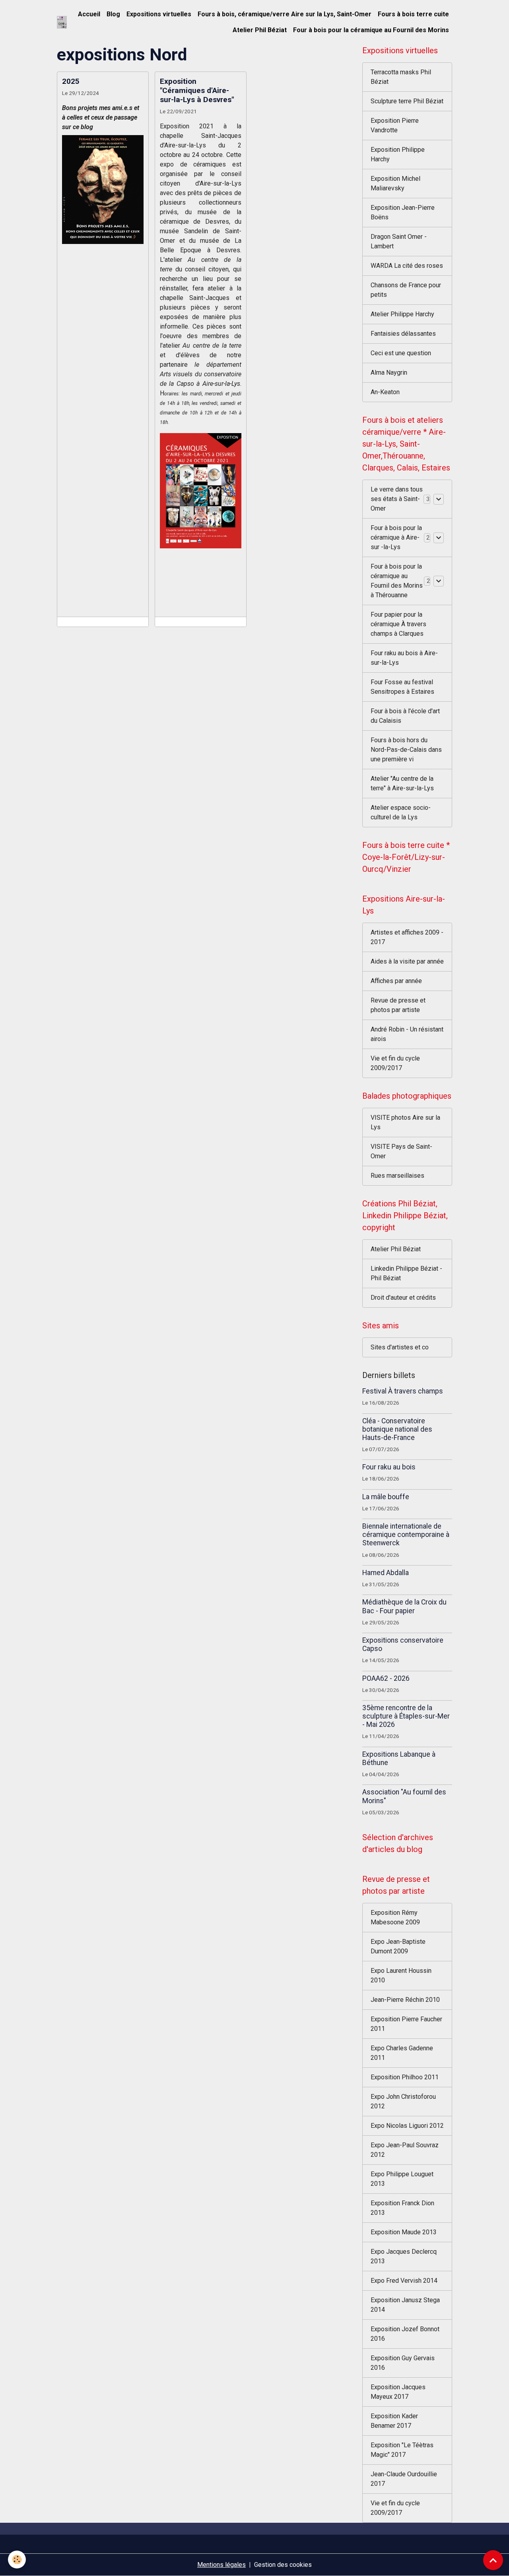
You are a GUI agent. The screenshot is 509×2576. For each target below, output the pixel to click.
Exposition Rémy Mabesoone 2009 (395, 1917)
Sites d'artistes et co (400, 1347)
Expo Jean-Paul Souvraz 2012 (405, 2150)
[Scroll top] (493, 2560)
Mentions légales (221, 2565)
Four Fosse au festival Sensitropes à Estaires (402, 687)
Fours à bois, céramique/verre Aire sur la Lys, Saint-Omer (285, 14)
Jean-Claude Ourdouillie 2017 (404, 2479)
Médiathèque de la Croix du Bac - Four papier (404, 1606)
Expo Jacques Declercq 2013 (404, 2256)
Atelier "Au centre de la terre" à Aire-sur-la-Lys (402, 783)
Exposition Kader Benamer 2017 (394, 2421)
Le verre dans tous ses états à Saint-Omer (397, 499)
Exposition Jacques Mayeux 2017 (398, 2392)
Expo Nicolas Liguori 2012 (407, 2126)
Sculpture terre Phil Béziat (407, 101)
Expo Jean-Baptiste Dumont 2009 (398, 1946)
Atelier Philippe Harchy (402, 314)
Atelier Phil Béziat (260, 30)
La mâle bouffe (386, 1497)
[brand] (62, 22)
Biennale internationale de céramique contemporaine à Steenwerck (406, 1535)
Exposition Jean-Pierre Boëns (403, 212)
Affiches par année (396, 981)
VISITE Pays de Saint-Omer (401, 1151)
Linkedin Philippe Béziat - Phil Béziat (406, 1273)
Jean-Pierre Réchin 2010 (405, 2000)
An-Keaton (385, 392)
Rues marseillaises (397, 1176)
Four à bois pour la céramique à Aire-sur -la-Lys (396, 537)
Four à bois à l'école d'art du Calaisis (405, 716)
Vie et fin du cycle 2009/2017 (395, 1063)
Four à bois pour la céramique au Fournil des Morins (371, 30)
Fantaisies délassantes (403, 334)
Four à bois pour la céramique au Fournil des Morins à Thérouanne (397, 581)
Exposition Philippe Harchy (398, 154)
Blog (113, 14)
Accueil (89, 14)
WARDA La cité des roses (407, 266)
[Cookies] (17, 2560)
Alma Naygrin (389, 373)
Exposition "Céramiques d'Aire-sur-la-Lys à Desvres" (197, 90)
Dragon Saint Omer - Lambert (399, 241)
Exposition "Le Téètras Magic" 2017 (402, 2450)
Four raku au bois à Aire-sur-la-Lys (404, 658)
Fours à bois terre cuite (413, 14)
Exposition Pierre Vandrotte (395, 125)
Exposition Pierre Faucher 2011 (406, 2024)
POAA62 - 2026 (386, 1678)
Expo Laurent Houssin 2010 (401, 1975)
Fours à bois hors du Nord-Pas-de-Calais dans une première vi (406, 750)
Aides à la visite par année (407, 961)
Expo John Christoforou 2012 (403, 2101)
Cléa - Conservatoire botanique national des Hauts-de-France (397, 1429)
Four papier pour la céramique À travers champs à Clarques (398, 624)
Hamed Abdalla (386, 1573)
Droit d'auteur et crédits (403, 1298)
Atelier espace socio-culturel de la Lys (401, 812)
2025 (71, 81)
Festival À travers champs (403, 1391)
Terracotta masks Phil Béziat (401, 77)
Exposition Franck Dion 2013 (402, 2208)
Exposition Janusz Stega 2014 (405, 2305)
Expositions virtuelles (159, 14)
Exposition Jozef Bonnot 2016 (405, 2334)
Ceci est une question (401, 353)
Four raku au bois (389, 1467)
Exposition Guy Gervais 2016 (403, 2363)
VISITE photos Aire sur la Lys (405, 1122)
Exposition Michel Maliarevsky (395, 183)
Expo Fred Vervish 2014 (404, 2281)
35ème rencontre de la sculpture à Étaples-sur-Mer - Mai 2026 (406, 1716)
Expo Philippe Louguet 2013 (402, 2179)
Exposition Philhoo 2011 (405, 2077)
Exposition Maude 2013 (404, 2232)
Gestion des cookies (283, 2565)
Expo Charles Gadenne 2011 (402, 2053)
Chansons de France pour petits (406, 290)
